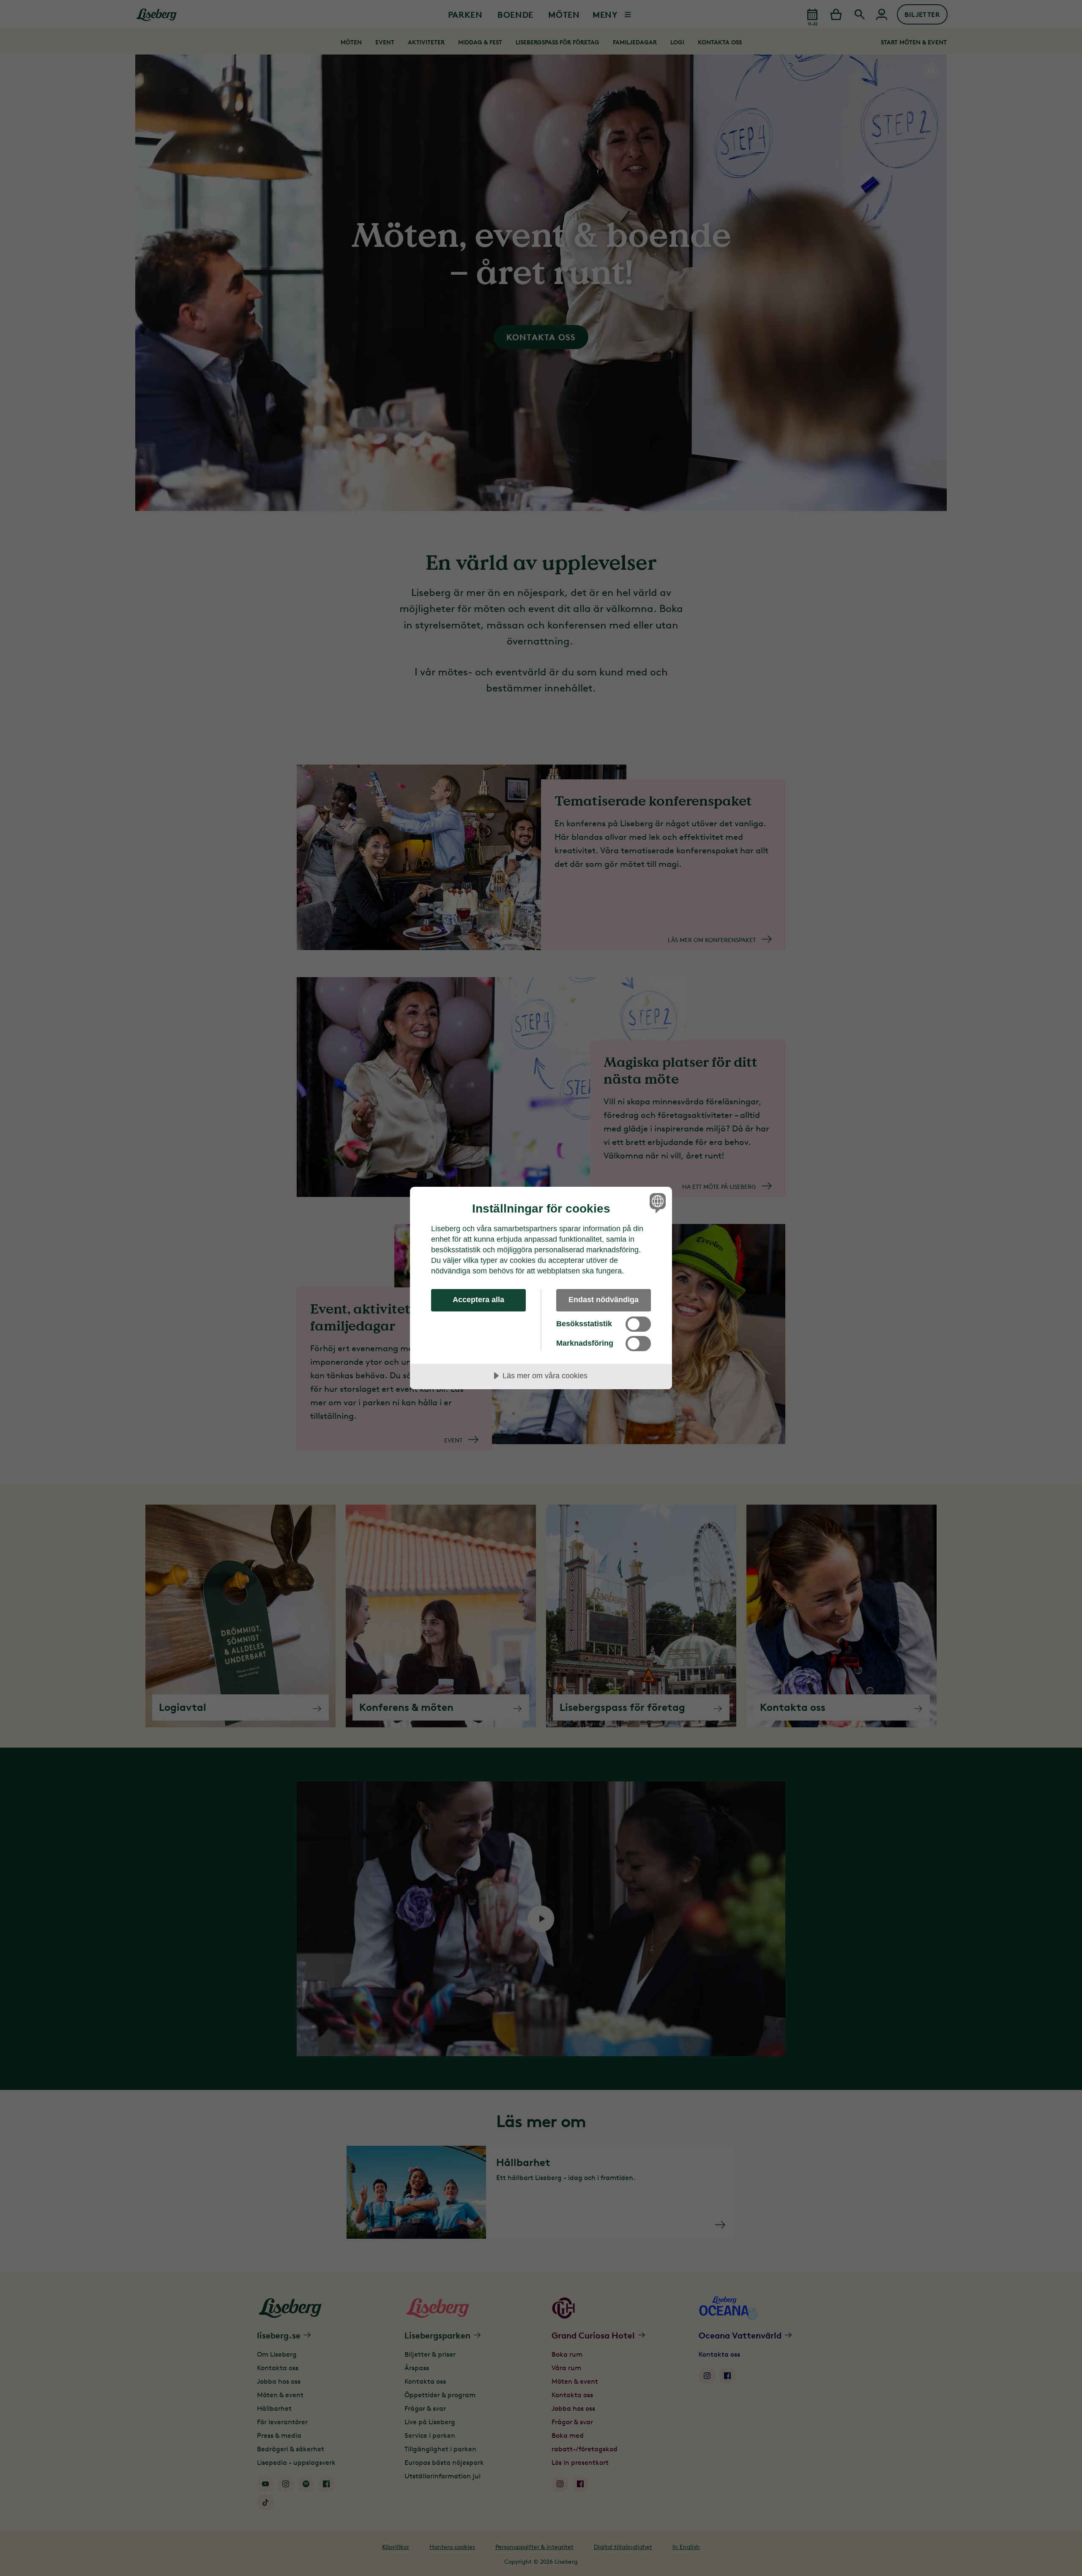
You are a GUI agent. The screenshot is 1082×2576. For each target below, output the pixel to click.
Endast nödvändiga (604, 1300)
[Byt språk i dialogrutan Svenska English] (656, 1203)
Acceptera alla (478, 1300)
